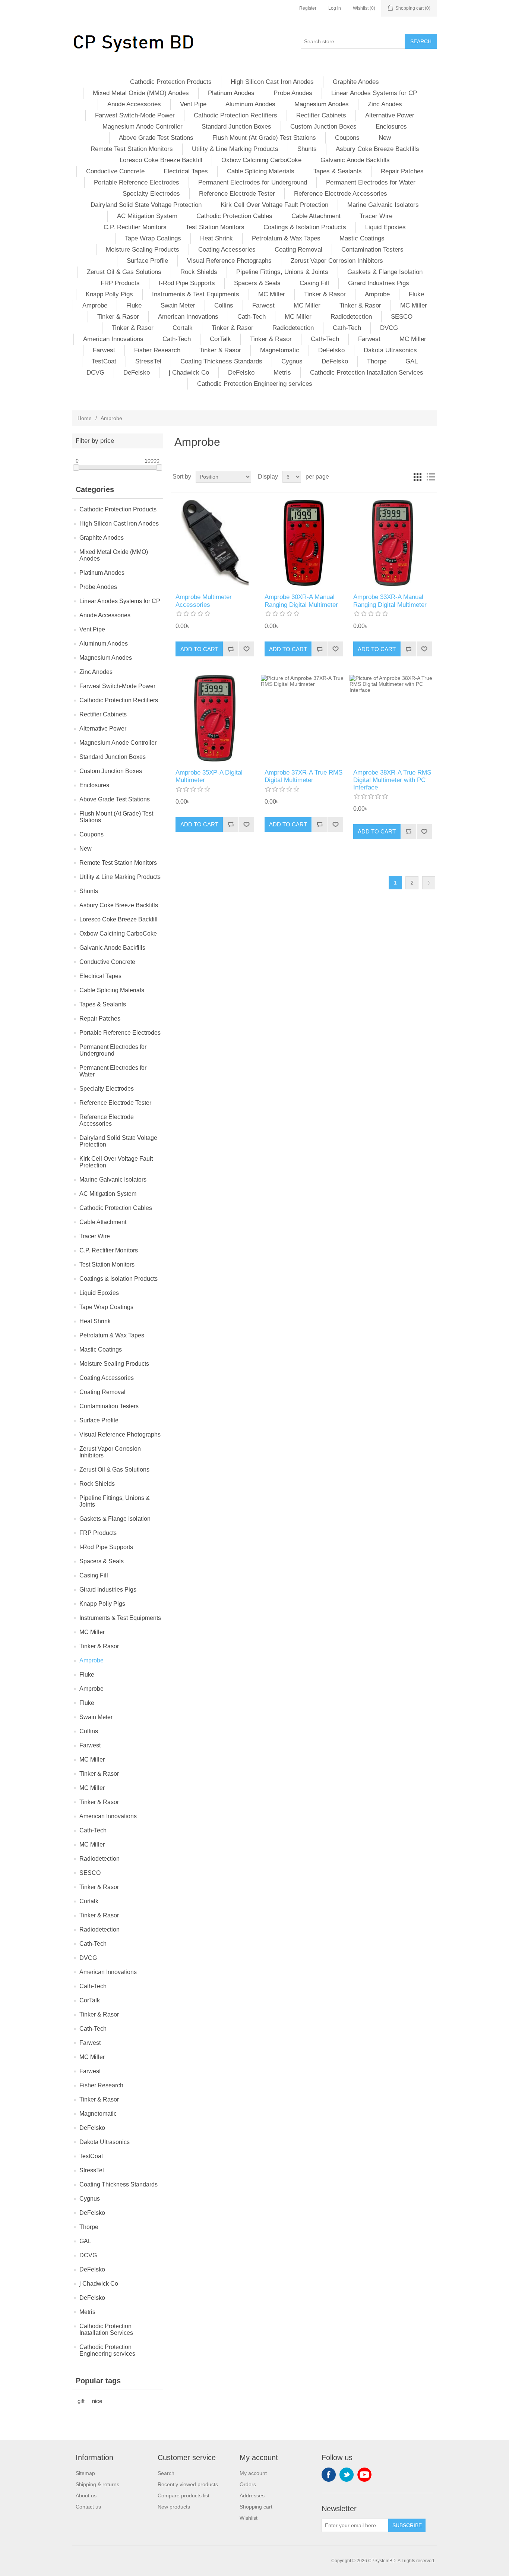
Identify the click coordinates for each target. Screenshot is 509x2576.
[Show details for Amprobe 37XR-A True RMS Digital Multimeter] (304, 718)
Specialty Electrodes (151, 194)
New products (174, 2507)
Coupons (347, 138)
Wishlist (249, 2518)
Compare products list (184, 2495)
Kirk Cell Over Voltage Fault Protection (274, 205)
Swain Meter (178, 305)
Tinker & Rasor (325, 294)
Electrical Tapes (186, 171)
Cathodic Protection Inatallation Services (367, 373)
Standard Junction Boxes (236, 127)
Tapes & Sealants (338, 171)
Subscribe (407, 2525)
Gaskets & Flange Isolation (385, 272)
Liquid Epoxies (385, 227)
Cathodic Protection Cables (234, 216)
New (385, 138)
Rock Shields (199, 272)
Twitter (347, 2475)
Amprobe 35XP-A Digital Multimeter (209, 776)
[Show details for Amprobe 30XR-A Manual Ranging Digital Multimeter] (304, 543)
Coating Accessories (227, 250)
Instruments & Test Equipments (196, 294)
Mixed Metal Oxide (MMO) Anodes (141, 93)
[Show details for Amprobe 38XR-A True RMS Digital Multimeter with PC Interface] (393, 718)
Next (429, 883)
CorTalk (220, 339)
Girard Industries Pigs (379, 283)
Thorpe (377, 361)
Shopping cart (256, 2507)
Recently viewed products (188, 2484)
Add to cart (199, 649)
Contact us (88, 2507)
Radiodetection (351, 317)
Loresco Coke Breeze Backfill (161, 160)
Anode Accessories (134, 104)
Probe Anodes (293, 93)
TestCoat (104, 361)
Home (85, 418)
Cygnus (292, 361)
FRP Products (120, 283)
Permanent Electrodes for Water (371, 182)
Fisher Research (157, 350)
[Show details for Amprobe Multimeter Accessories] (215, 543)
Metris (282, 373)
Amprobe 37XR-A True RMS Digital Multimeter (303, 776)
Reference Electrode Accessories (341, 194)
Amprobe (377, 294)
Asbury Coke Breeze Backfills (377, 149)
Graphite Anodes (356, 82)
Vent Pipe (193, 104)
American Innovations (188, 317)
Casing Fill (314, 283)
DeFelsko (331, 350)
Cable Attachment (316, 216)
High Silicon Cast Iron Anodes (272, 82)
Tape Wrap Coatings (153, 238)
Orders (248, 2484)
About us (86, 2495)
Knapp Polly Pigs (109, 294)
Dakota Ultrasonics (390, 350)
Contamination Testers (372, 250)
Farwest (263, 305)
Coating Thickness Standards (221, 361)
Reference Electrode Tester (237, 194)
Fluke (416, 294)
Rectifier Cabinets (321, 115)
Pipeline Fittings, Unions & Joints (282, 272)
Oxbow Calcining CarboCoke (261, 160)
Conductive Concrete (115, 171)
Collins (224, 305)
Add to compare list (231, 649)
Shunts (307, 149)
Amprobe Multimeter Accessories (204, 601)
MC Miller (272, 294)
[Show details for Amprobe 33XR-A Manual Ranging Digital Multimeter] (393, 543)
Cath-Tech (252, 317)
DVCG (389, 328)
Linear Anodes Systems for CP (374, 93)
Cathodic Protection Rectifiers (235, 115)
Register (308, 8)
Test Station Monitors (215, 227)
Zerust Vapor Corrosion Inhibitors (337, 261)
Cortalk (183, 328)
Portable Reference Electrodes (137, 182)
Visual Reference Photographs (229, 261)
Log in (335, 8)
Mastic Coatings (362, 238)
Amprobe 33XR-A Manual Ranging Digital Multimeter (390, 601)
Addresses (252, 2495)
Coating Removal (298, 250)
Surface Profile (147, 261)
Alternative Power (390, 115)
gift (81, 2401)
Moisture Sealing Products (143, 250)
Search (421, 41)
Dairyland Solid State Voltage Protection (146, 205)
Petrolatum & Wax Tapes (286, 238)
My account (253, 2473)
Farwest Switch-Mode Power (135, 115)
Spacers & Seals (257, 283)
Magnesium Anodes (322, 104)
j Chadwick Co (189, 373)
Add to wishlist (246, 649)
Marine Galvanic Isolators (383, 205)
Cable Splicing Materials (261, 171)
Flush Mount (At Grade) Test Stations (264, 138)
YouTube (364, 2475)
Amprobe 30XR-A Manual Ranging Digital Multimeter (301, 601)
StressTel (148, 361)
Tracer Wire (376, 216)
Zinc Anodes (385, 104)
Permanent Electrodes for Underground (253, 182)
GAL (412, 361)
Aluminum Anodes (250, 104)
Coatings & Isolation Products (305, 227)
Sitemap (85, 2473)
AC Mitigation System (147, 216)
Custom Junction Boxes (323, 127)
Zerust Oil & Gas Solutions (124, 272)
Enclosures (391, 127)
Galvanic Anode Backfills (355, 160)
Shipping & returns (97, 2484)
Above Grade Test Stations (156, 138)
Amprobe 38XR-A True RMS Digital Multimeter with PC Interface (392, 780)
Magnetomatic (280, 350)
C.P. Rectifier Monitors (135, 227)
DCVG (95, 373)
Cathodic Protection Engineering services (255, 384)
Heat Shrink (216, 238)
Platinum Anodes (231, 93)
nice (97, 2401)
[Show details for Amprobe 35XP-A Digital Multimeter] (215, 718)
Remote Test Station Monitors (132, 149)
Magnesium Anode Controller (143, 127)
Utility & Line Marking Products (235, 149)
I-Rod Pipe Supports (187, 283)
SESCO (402, 317)
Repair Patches (402, 171)
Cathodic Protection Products (171, 82)
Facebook (329, 2475)
